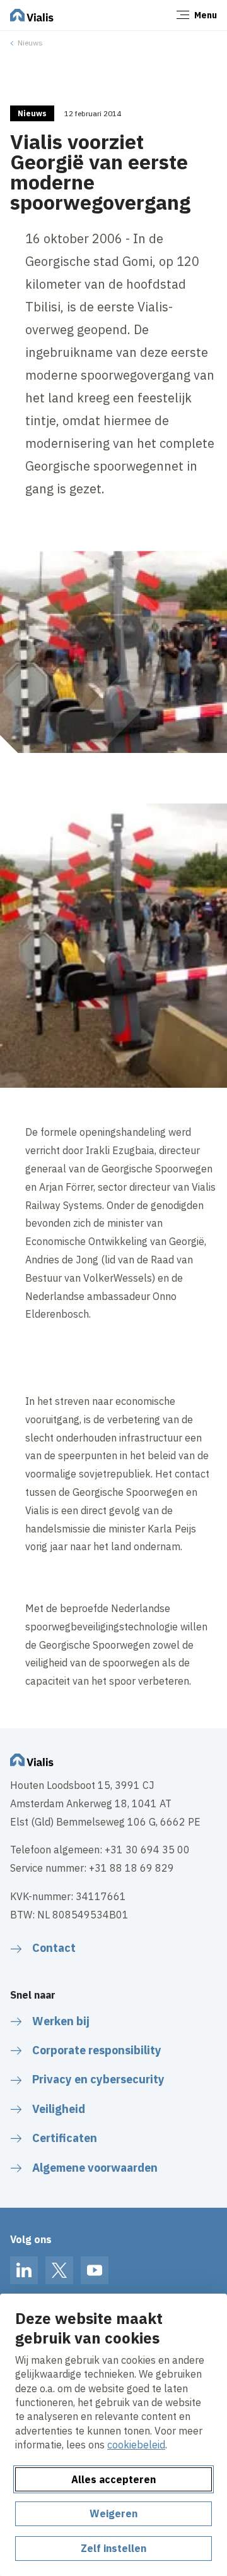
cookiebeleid (136, 2445)
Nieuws (30, 43)
